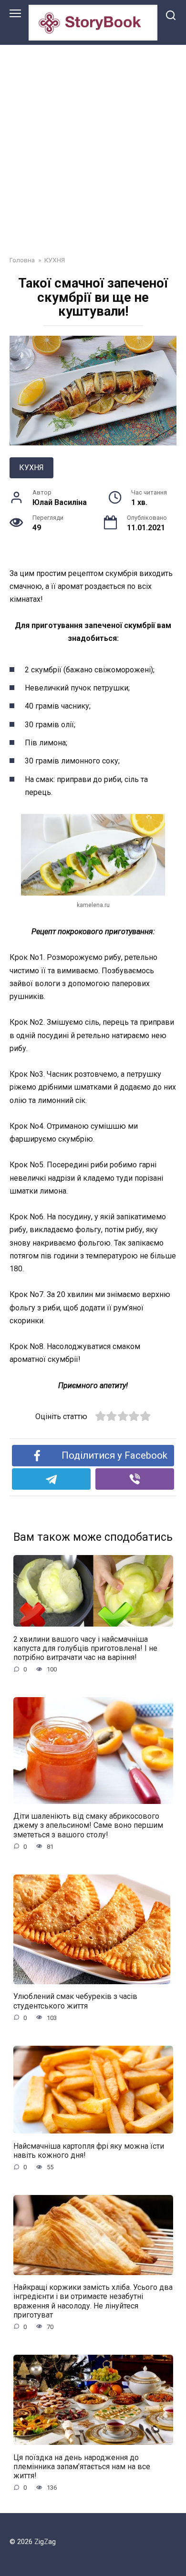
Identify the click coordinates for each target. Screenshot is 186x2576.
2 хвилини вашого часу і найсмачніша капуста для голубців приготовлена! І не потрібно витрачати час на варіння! (85, 1648)
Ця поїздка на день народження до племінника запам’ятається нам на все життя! (82, 2466)
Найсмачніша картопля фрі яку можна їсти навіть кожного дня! (89, 2150)
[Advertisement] (93, 143)
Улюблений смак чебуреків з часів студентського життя (75, 2001)
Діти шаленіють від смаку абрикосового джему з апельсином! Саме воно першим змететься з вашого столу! (88, 1825)
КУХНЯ (31, 468)
